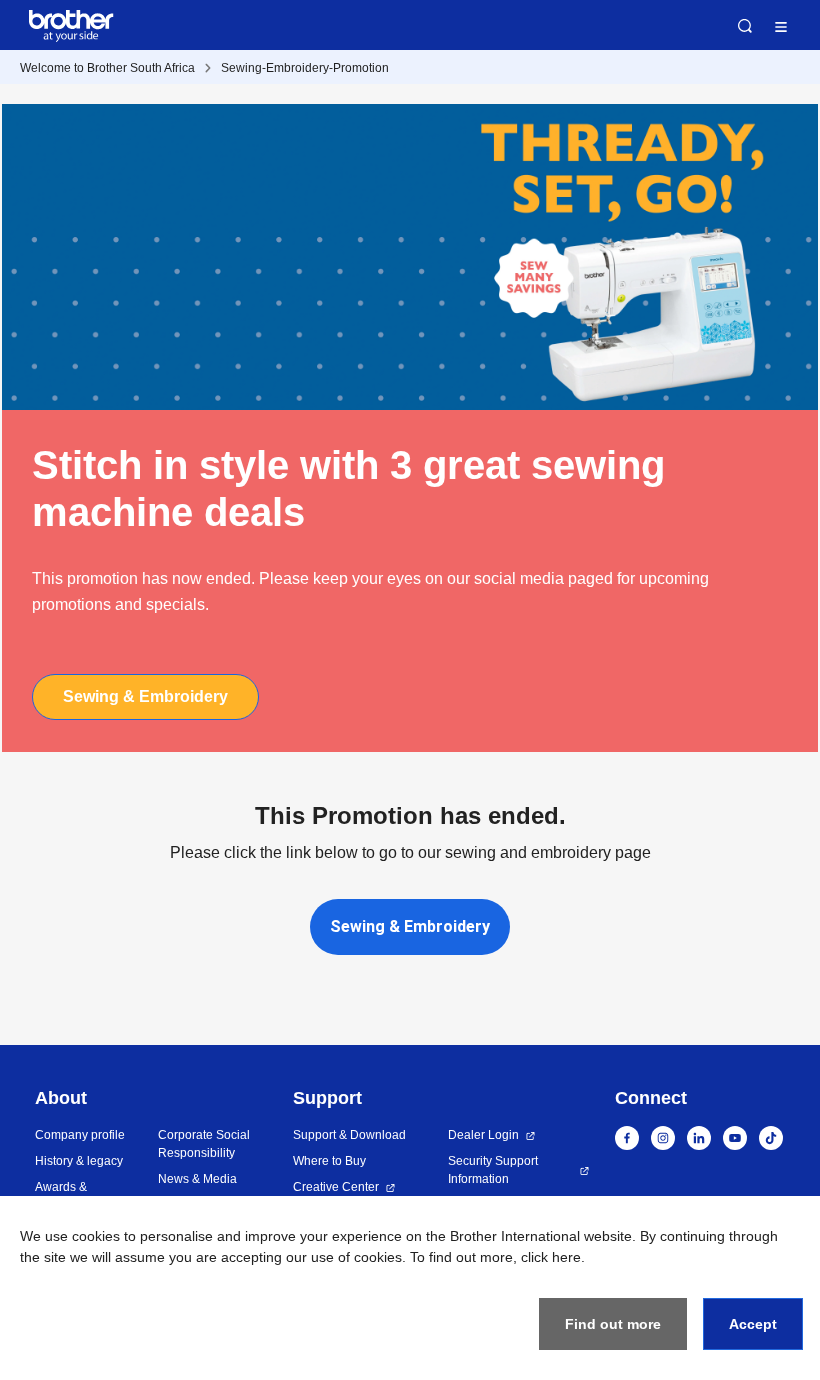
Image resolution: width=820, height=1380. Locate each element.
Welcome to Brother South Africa (107, 68)
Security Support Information (493, 1170)
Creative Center (336, 1187)
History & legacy (79, 1161)
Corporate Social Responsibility (204, 1144)
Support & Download (349, 1135)
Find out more (613, 1324)
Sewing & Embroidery (145, 696)
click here (551, 1257)
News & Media (197, 1179)
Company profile (80, 1135)
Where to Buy (329, 1161)
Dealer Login (483, 1135)
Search (745, 26)
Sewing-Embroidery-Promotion (305, 68)
